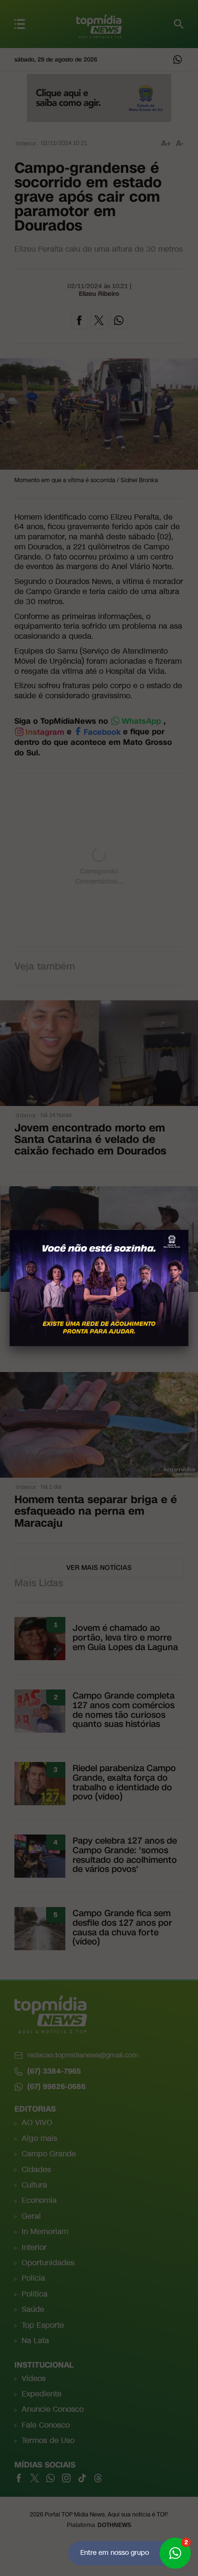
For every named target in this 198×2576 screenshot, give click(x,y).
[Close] (188, 1230)
